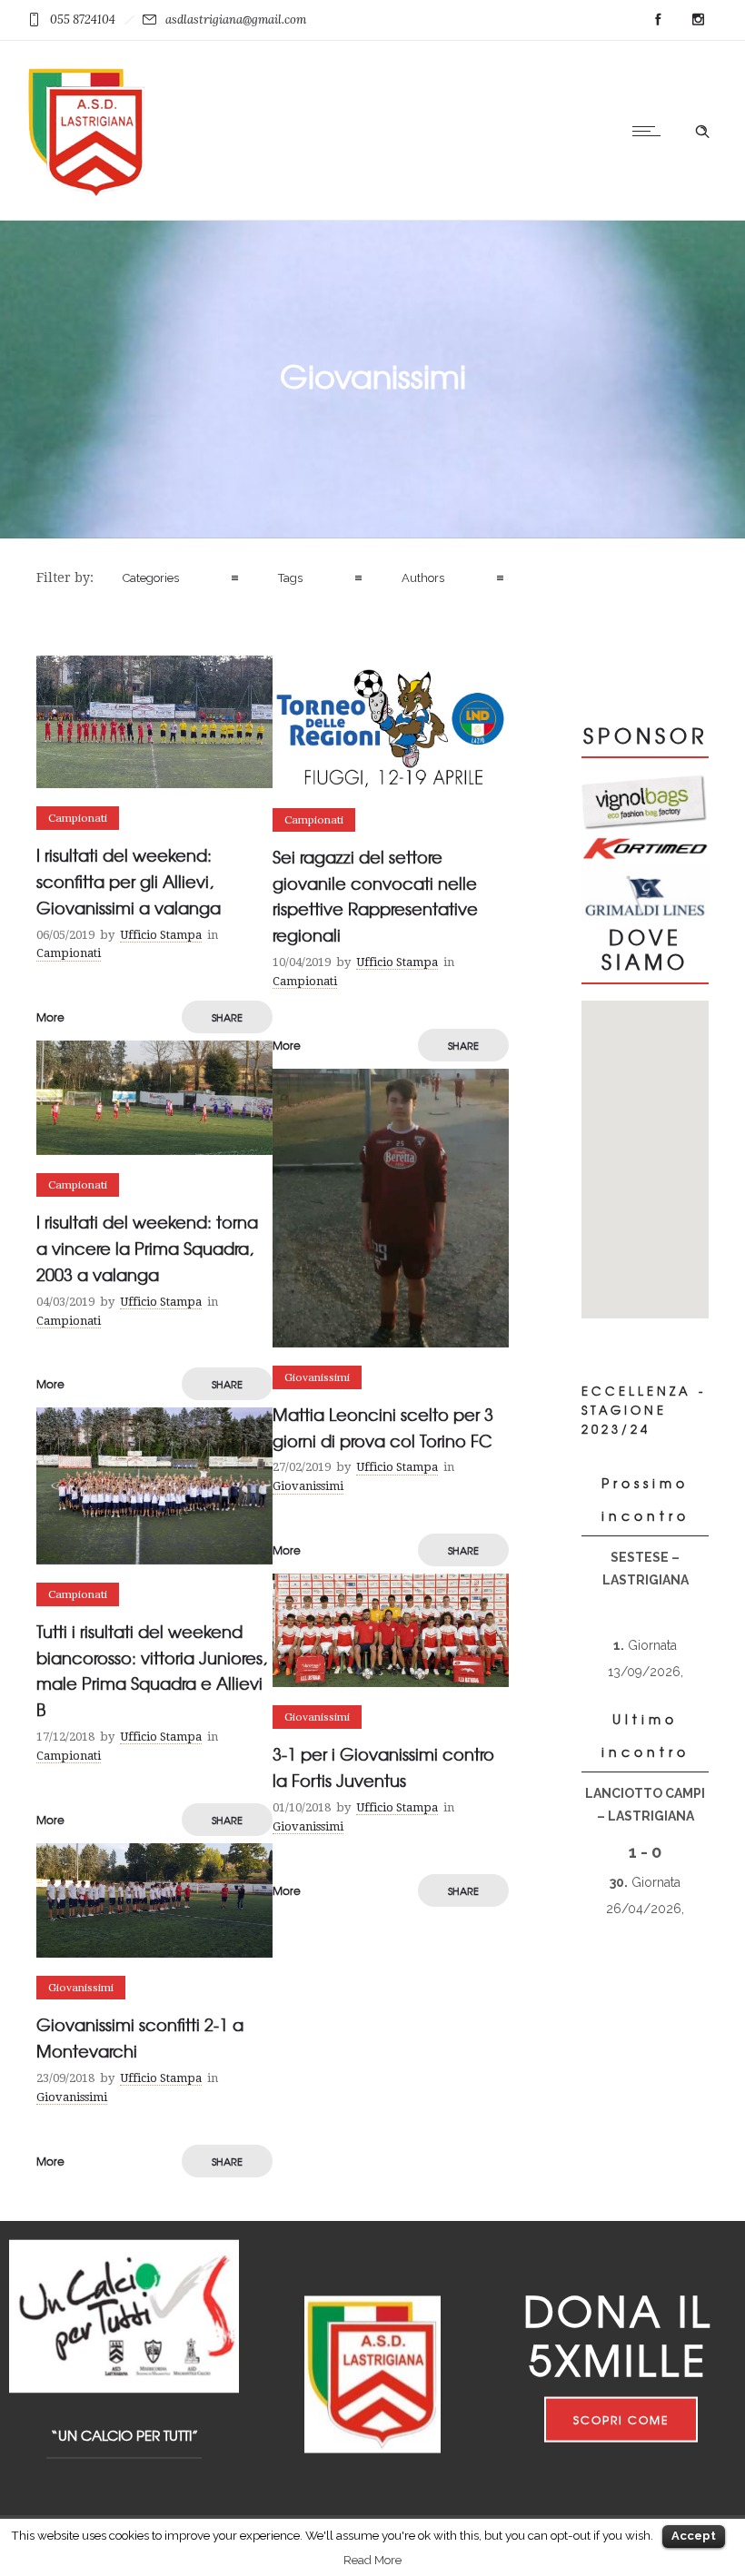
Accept (694, 2536)
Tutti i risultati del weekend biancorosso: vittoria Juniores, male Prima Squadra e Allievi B (152, 1670)
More (50, 1017)
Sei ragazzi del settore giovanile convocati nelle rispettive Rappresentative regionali (375, 896)
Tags (290, 578)
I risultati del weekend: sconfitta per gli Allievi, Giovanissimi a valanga (129, 881)
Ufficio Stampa (161, 935)
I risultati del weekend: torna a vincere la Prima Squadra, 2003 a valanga (147, 1248)
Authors (423, 578)
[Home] (86, 197)
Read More (372, 2560)
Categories (151, 578)
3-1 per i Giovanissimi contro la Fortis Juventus (383, 1767)
